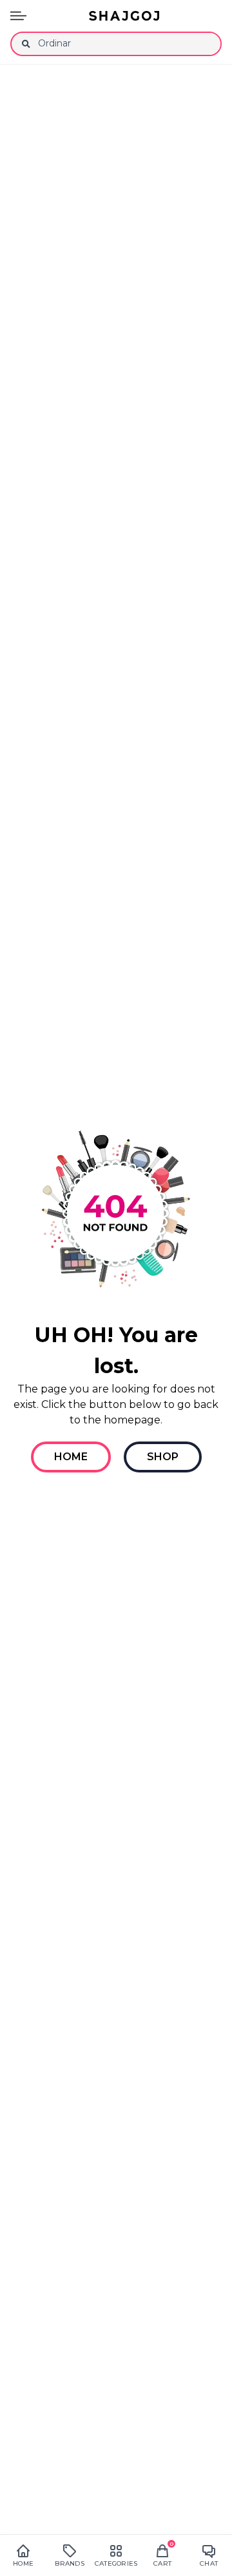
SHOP (163, 1457)
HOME (71, 1457)
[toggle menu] (18, 16)
